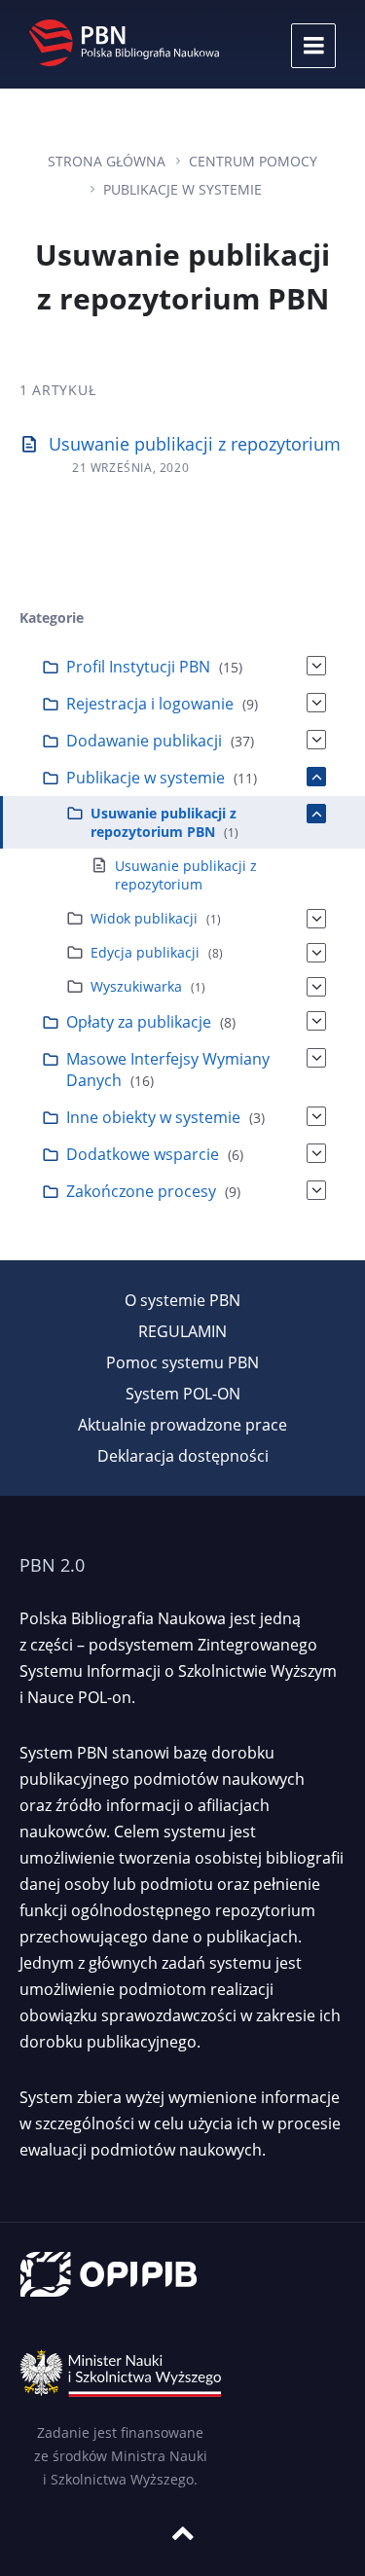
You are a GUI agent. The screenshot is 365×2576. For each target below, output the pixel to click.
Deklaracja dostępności (183, 1456)
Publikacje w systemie (182, 189)
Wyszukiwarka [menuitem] (136, 986)
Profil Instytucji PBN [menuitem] (138, 667)
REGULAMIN (182, 1331)
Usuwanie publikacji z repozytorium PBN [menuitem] (164, 822)
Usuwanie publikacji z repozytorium (195, 444)
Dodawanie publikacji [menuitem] (144, 741)
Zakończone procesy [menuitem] (141, 1191)
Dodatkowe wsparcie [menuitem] (143, 1154)
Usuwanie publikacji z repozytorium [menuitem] (186, 875)
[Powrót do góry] (183, 2533)
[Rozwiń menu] (313, 46)
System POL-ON (183, 1394)
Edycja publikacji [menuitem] (145, 952)
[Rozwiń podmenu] (316, 666)
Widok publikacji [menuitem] (144, 918)
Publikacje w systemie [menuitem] (146, 778)
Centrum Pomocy (253, 161)
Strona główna (107, 161)
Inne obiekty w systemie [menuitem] (153, 1117)
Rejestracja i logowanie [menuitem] (150, 704)
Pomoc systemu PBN (182, 1362)
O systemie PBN (182, 1300)
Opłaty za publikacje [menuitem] (139, 1022)
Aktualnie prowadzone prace (182, 1425)
